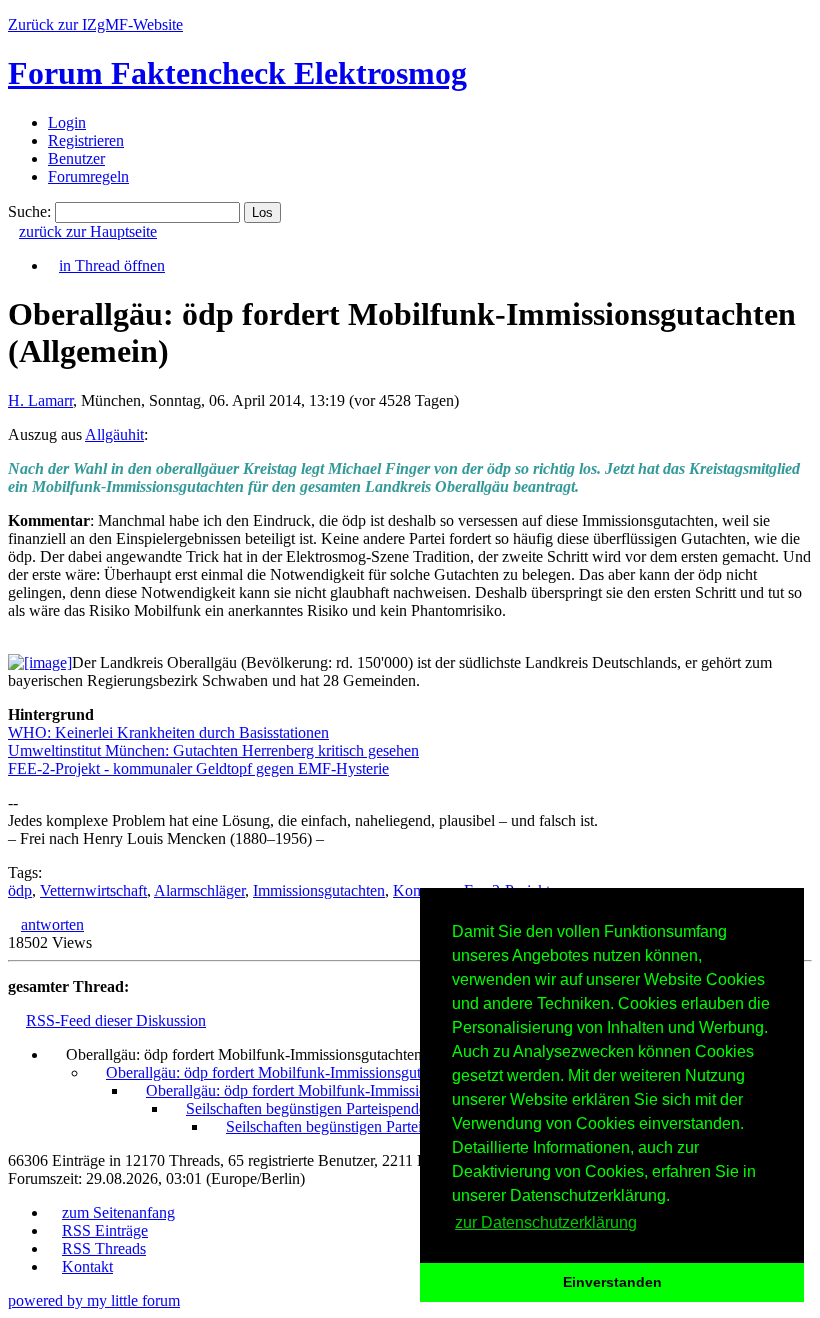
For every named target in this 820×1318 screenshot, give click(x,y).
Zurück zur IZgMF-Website (95, 24)
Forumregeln (88, 176)
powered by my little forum (94, 1300)
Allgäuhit (114, 434)
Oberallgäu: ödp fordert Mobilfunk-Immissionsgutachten (284, 1072)
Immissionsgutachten (319, 890)
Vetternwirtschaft (93, 890)
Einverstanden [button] (612, 1282)
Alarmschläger (199, 890)
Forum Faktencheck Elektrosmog (237, 73)
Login (67, 122)
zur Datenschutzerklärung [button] (546, 1222)
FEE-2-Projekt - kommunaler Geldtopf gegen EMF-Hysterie (198, 768)
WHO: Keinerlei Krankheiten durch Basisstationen (168, 732)
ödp (20, 890)
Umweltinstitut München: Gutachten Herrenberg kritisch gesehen (213, 750)
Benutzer (76, 158)
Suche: (29, 211)
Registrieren (86, 140)
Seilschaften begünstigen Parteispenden (310, 1108)
